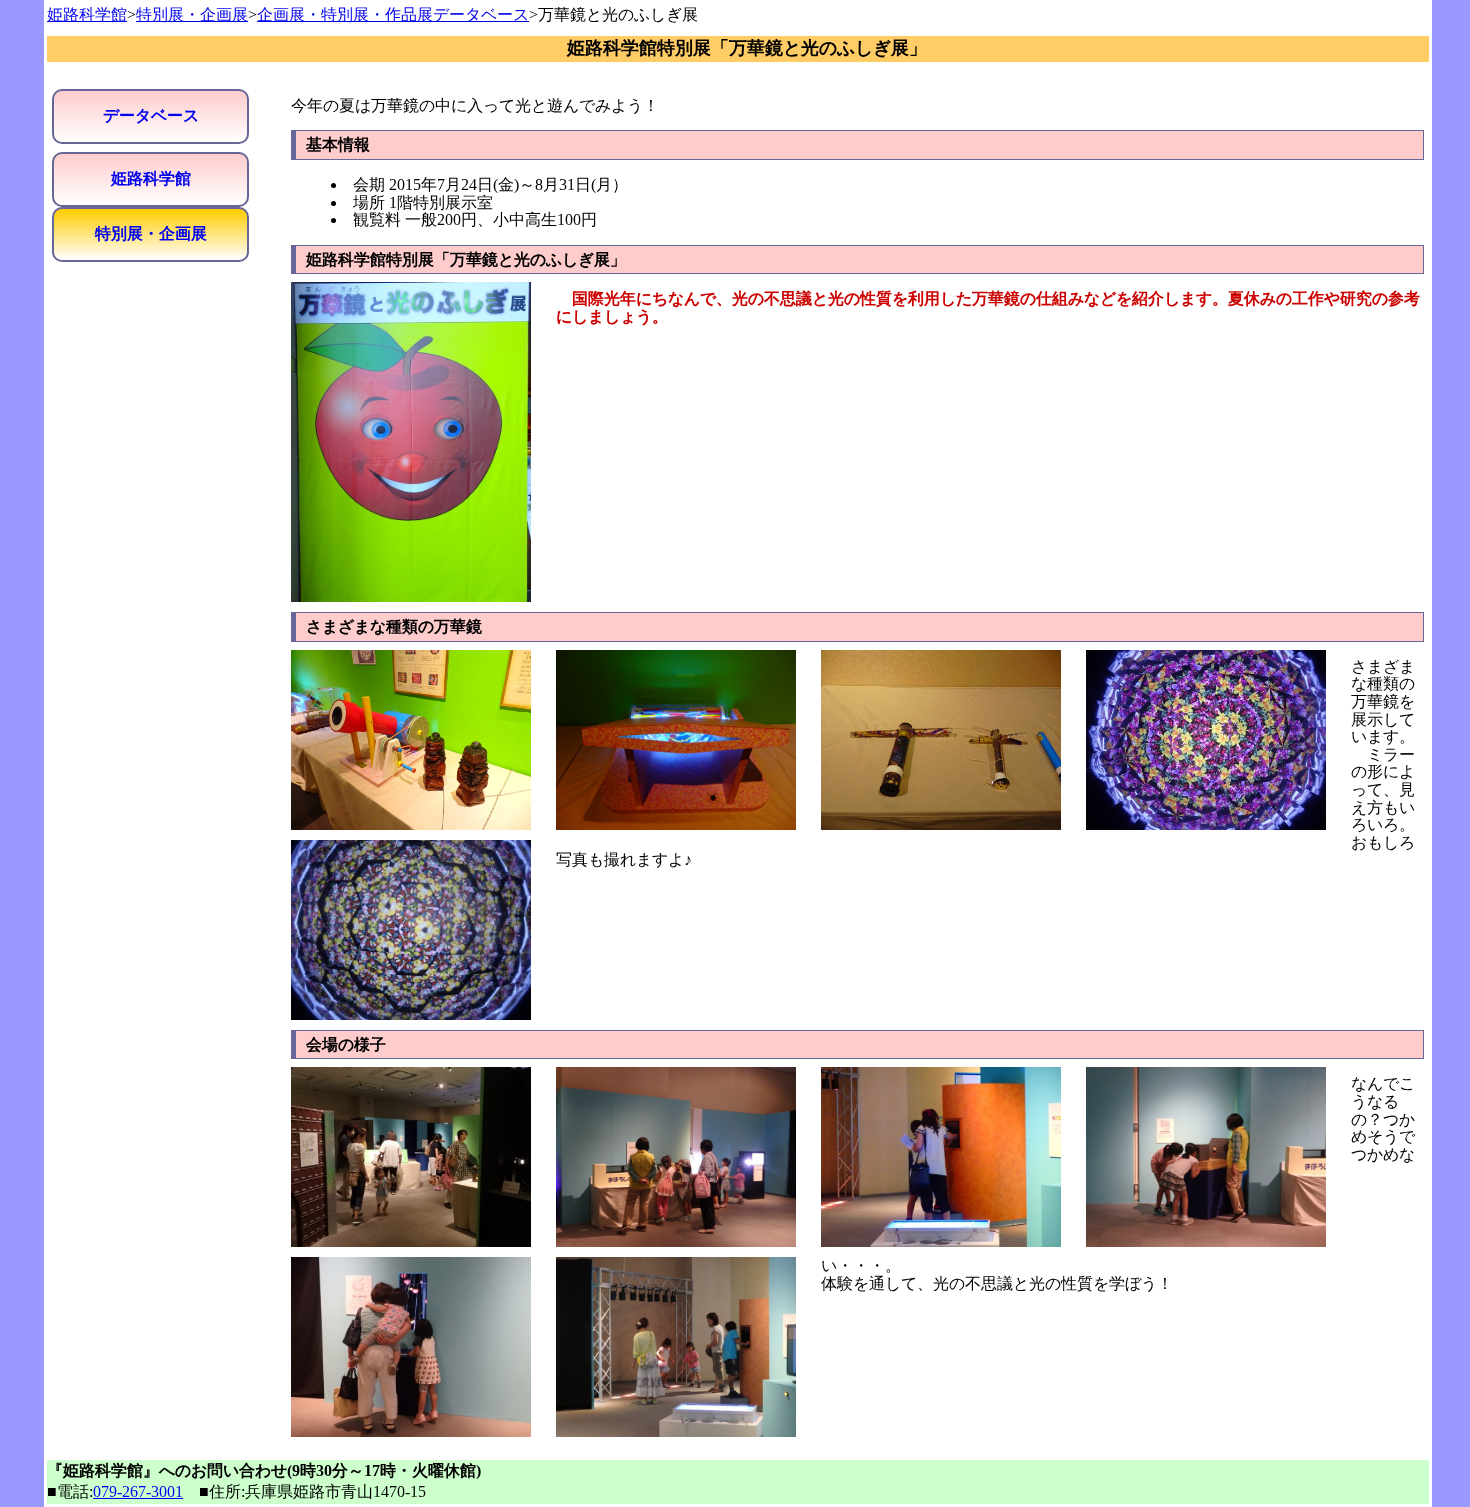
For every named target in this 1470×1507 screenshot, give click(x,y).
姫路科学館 (87, 14)
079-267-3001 (138, 1491)
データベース (151, 115)
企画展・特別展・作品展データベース (393, 14)
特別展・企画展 (192, 14)
